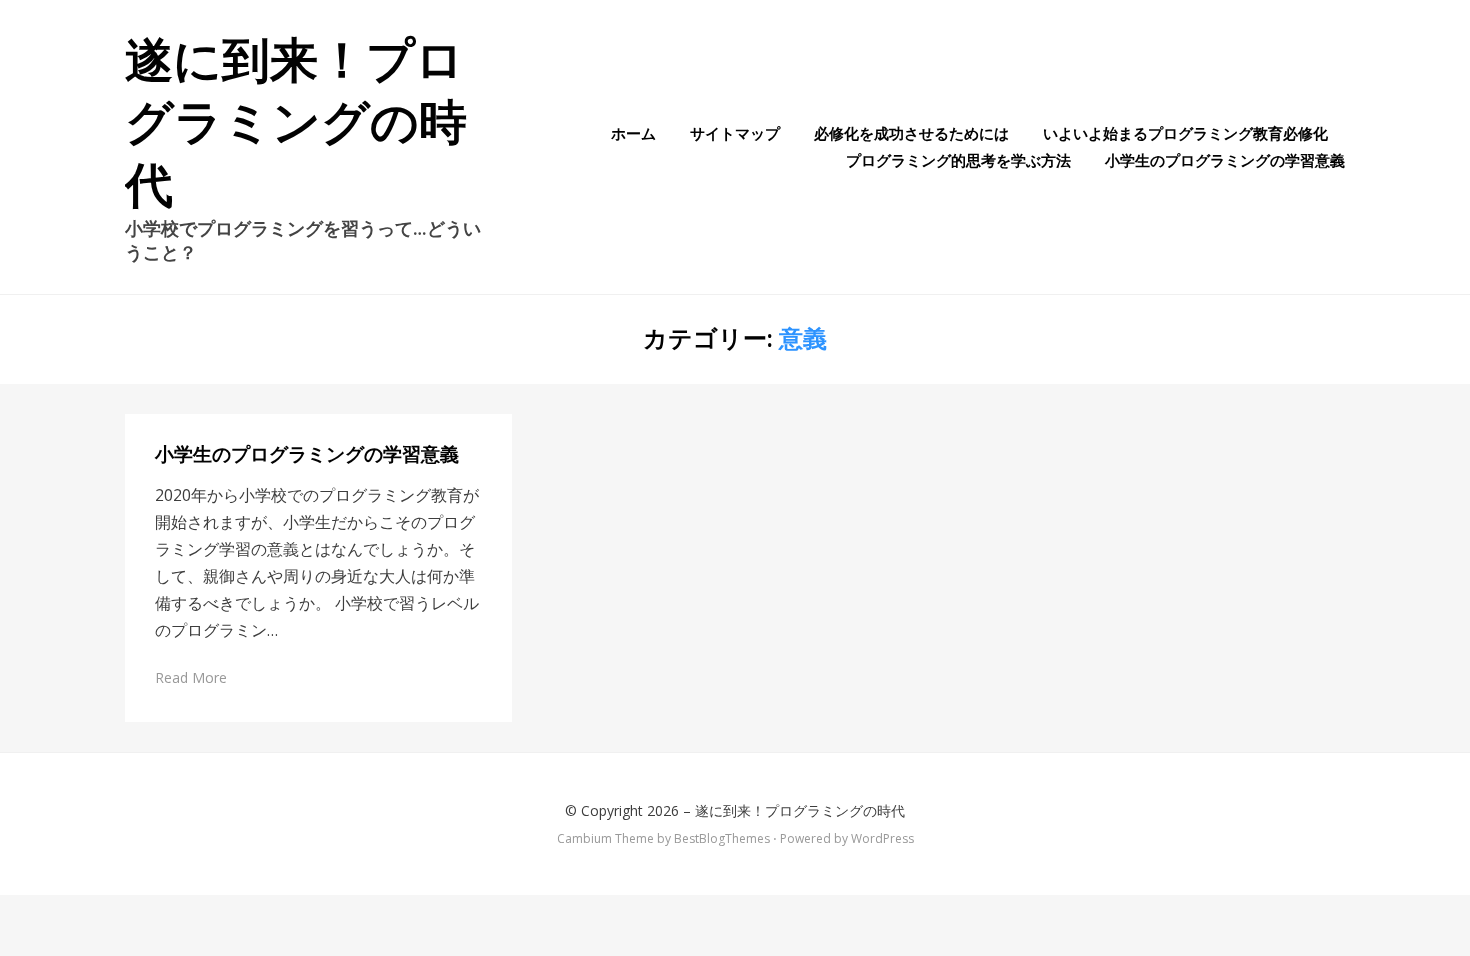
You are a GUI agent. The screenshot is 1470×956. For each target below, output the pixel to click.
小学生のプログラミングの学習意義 (1225, 160)
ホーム (633, 133)
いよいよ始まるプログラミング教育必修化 (1185, 133)
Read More (191, 677)
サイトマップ (735, 133)
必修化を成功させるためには (911, 133)
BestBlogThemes (722, 838)
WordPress (882, 838)
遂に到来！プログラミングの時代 (296, 123)
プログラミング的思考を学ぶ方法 (958, 160)
